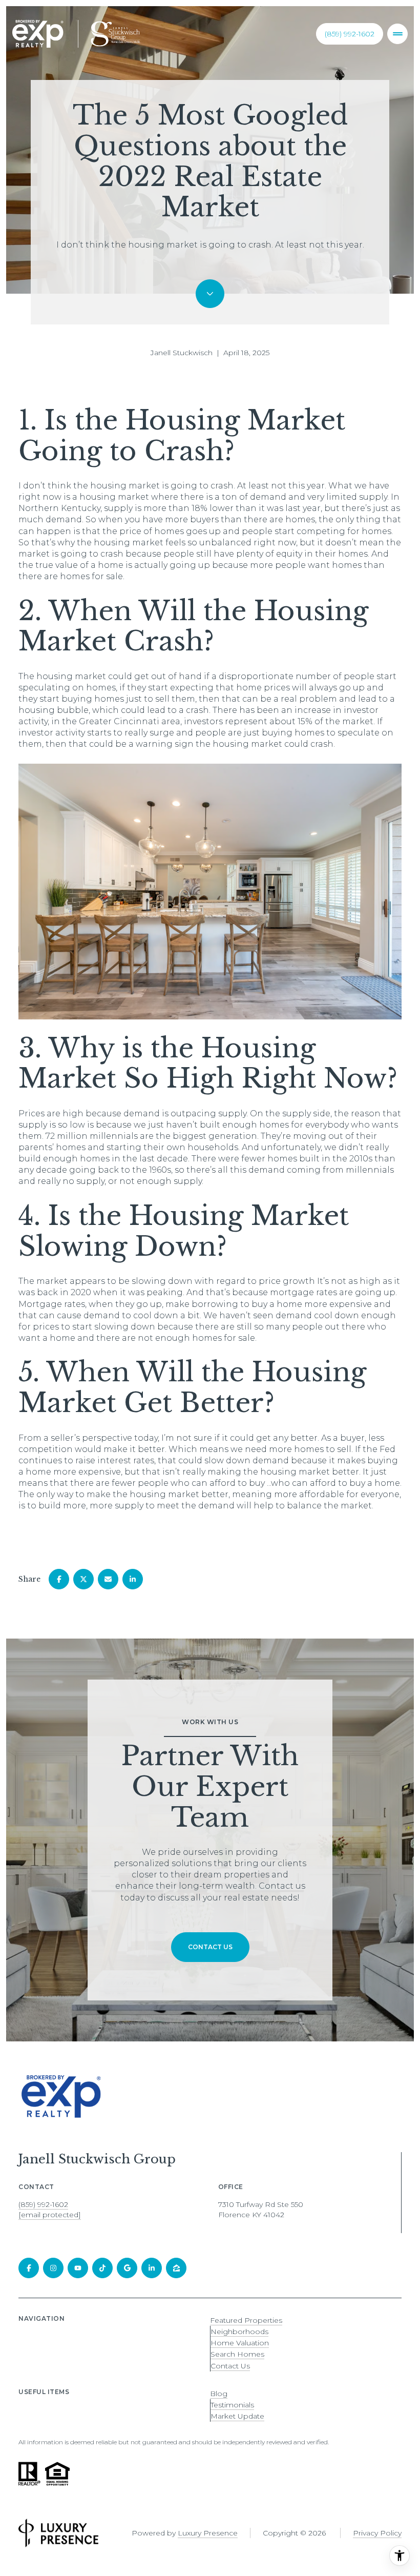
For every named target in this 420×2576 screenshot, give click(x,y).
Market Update (237, 2416)
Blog (219, 2394)
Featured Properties (246, 2320)
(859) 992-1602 (350, 34)
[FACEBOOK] (29, 2268)
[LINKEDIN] (152, 2268)
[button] (210, 1947)
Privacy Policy (377, 2533)
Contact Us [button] (230, 2366)
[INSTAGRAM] (53, 2268)
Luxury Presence (208, 2533)
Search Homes (237, 2354)
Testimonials (232, 2405)
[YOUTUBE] (78, 2268)
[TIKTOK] (102, 2268)
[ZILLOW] (176, 2268)
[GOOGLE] (127, 2268)
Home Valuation (240, 2343)
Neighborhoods (239, 2332)
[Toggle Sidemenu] (397, 34)
